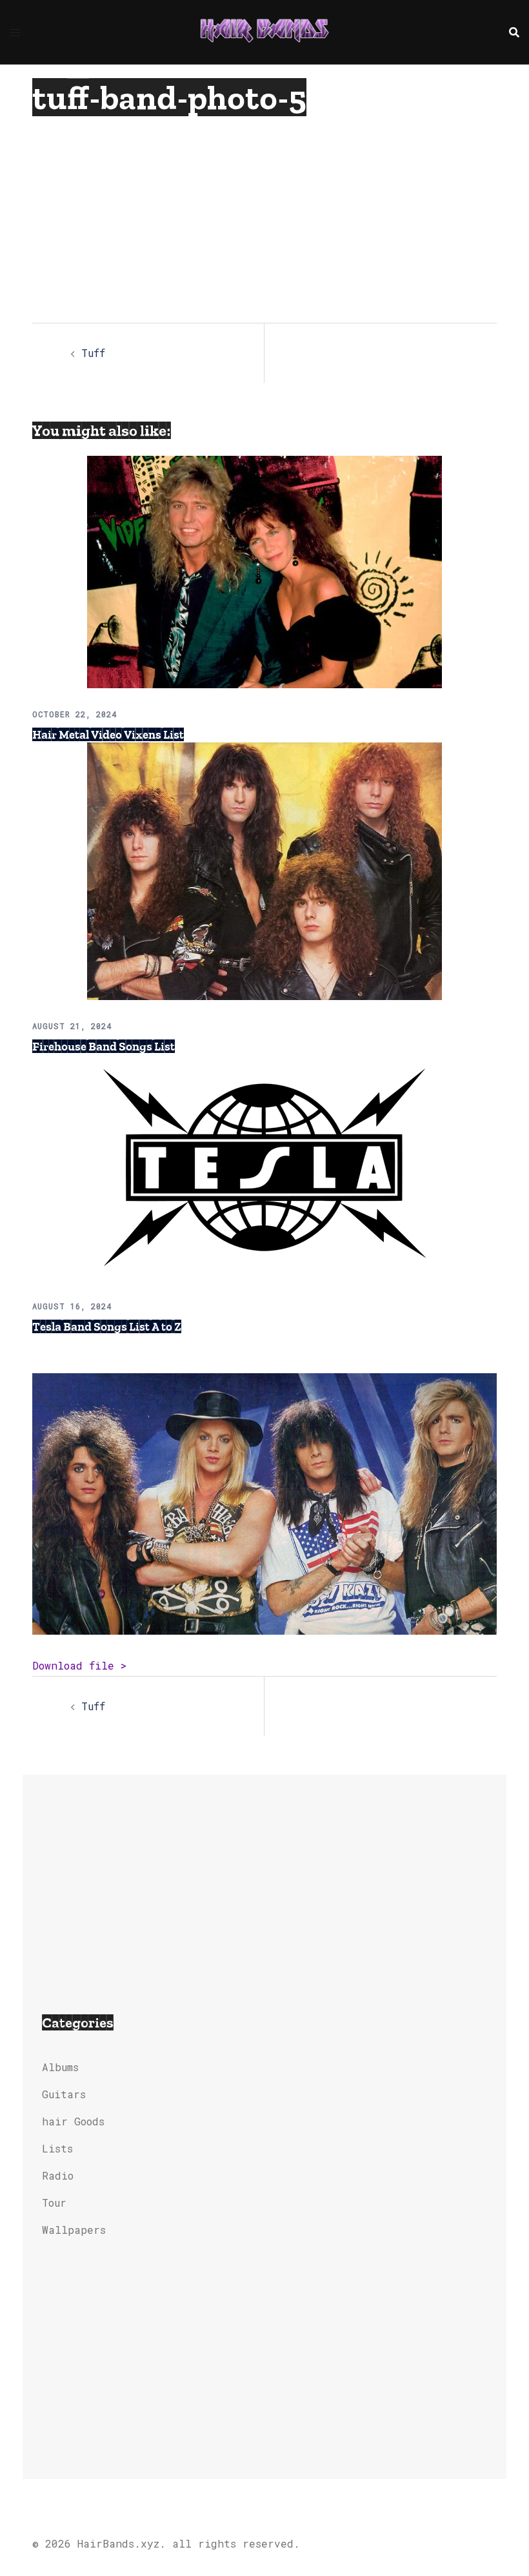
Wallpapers (74, 2230)
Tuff (93, 353)
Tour (54, 2203)
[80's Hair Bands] (264, 31)
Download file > (79, 1665)
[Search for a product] (514, 32)
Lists (57, 2148)
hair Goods (73, 2121)
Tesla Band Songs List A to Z (107, 1327)
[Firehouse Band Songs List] (264, 870)
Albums (60, 2067)
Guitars (64, 2094)
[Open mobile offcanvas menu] (15, 32)
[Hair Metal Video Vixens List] (264, 570)
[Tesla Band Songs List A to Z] (264, 1166)
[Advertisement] (241, 213)
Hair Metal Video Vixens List (108, 735)
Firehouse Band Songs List (104, 1047)
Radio (58, 2175)
